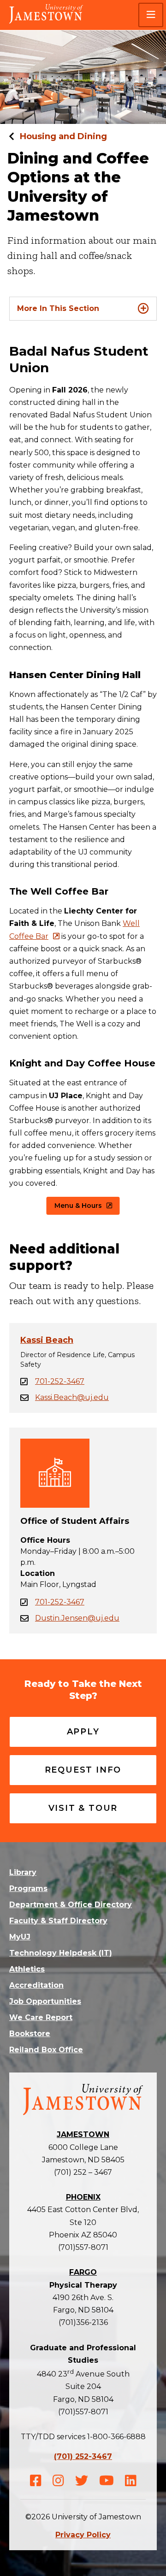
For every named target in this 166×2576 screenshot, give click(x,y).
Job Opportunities (45, 2001)
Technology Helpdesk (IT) (61, 1953)
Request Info (83, 1770)
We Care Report (41, 2017)
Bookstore (30, 2034)
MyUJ (20, 1937)
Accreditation (36, 1985)
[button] (151, 15)
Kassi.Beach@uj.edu (72, 1397)
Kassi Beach (47, 1340)
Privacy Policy (83, 2535)
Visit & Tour (83, 1808)
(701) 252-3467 (83, 2456)
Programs (28, 1888)
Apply (83, 1732)
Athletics (27, 1969)
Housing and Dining (63, 136)
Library (23, 1872)
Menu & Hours (78, 1206)
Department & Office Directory (71, 1905)
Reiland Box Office (46, 2050)
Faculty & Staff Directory (58, 1921)
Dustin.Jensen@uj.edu (77, 1618)
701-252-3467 (60, 1381)
